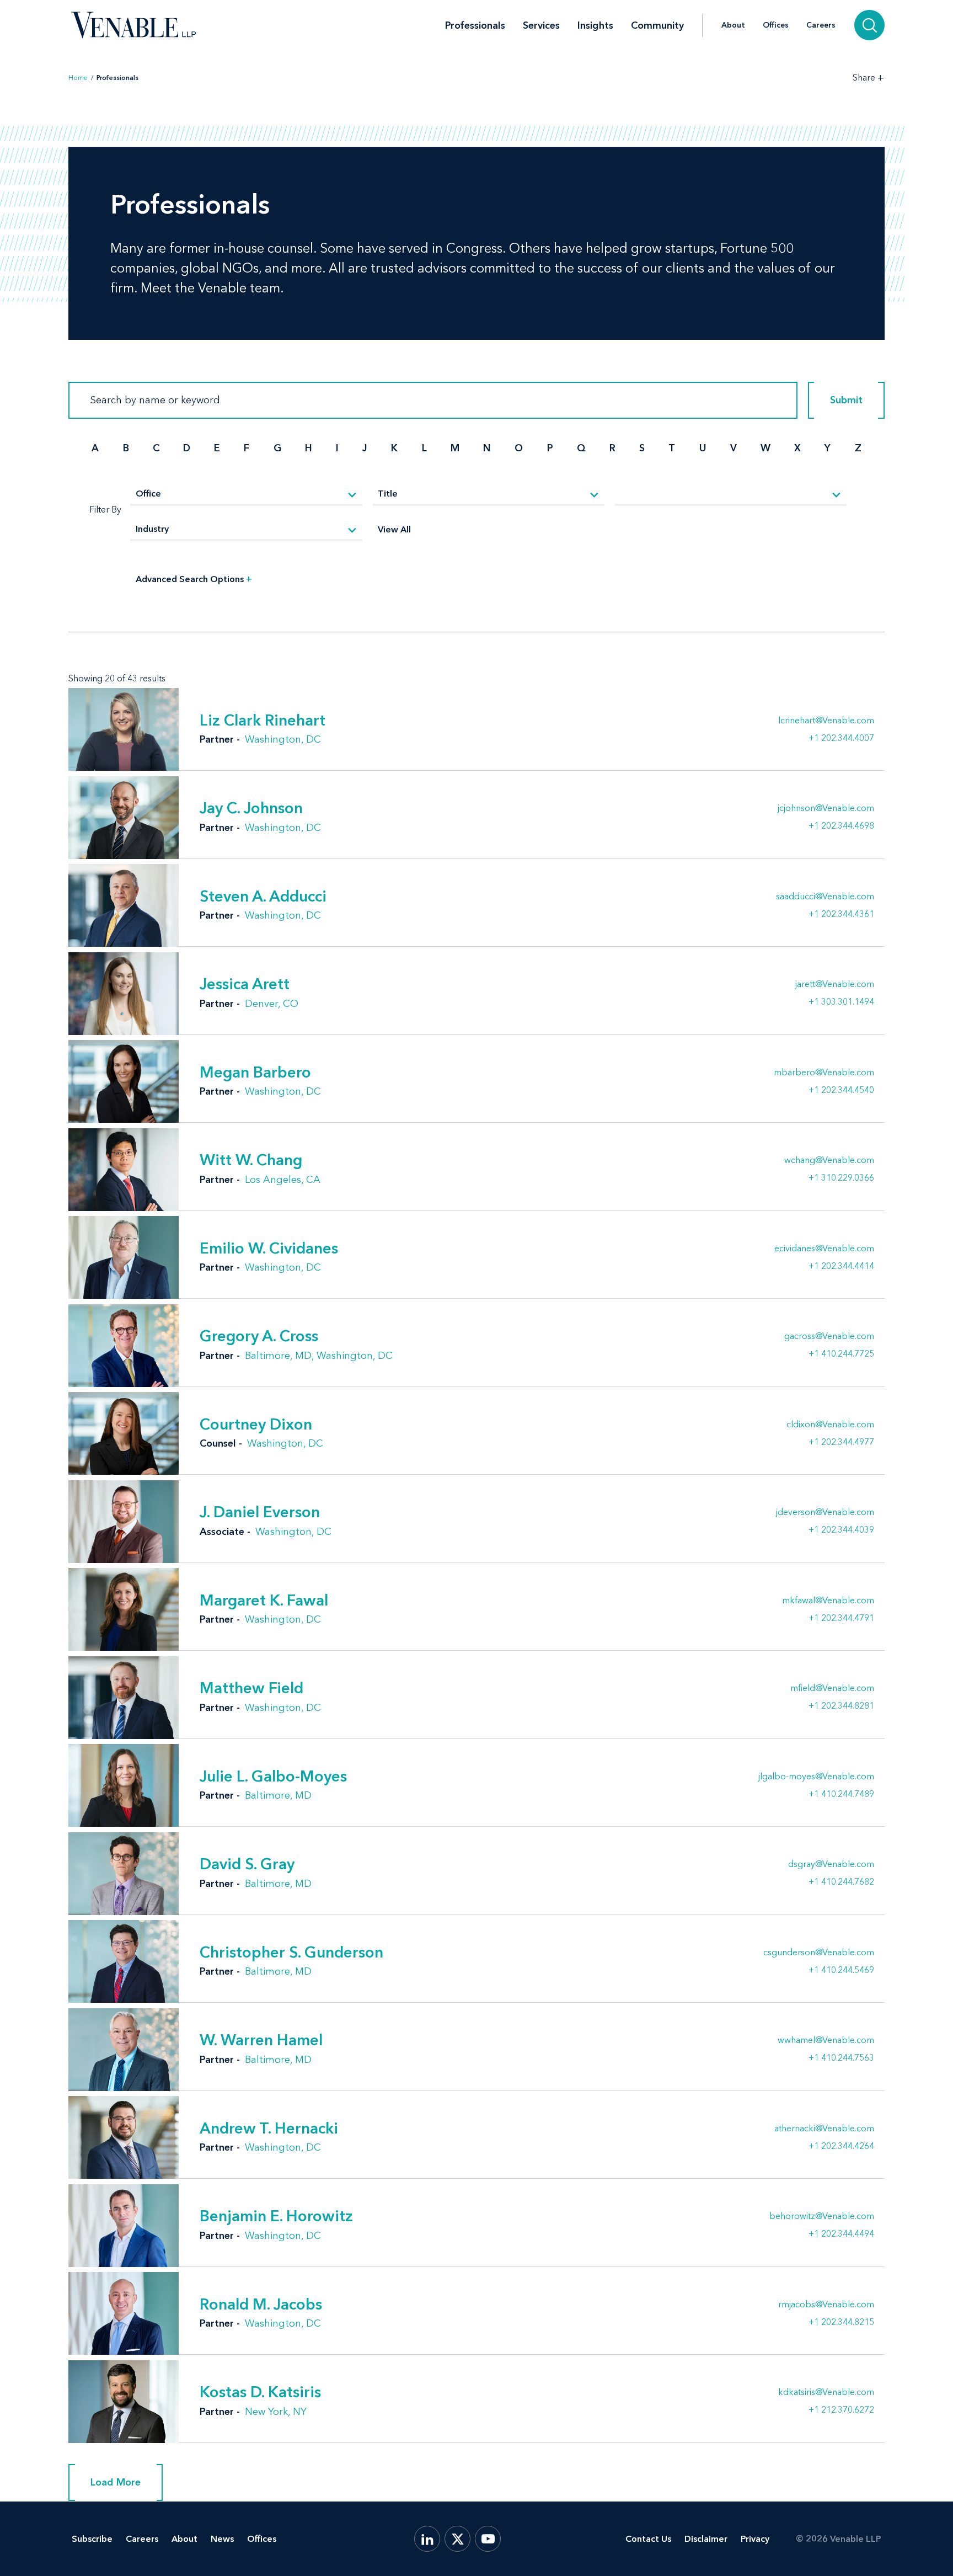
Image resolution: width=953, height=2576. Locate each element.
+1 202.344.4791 (841, 1618)
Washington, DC (283, 739)
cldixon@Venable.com (830, 1425)
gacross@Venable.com (829, 1336)
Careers (821, 25)
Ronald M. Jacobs (261, 2304)
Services (541, 25)
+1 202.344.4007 (841, 738)
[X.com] (457, 2539)
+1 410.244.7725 (841, 1353)
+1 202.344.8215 (841, 2322)
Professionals (475, 25)
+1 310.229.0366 (841, 1177)
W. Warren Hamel (261, 2040)
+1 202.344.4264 (841, 2146)
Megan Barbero (255, 1072)
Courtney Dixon (256, 1424)
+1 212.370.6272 (841, 2409)
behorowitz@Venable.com (822, 2216)
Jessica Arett (245, 984)
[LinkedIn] (427, 2539)
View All (394, 529)
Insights (595, 25)
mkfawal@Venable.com (828, 1601)
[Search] (869, 25)
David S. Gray (247, 1864)
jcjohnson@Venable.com (826, 808)
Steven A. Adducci (263, 896)
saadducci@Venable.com (825, 897)
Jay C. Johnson (251, 808)
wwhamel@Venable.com (826, 2040)
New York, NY (276, 2412)
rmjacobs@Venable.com (826, 2305)
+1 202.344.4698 (841, 825)
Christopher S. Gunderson (291, 1952)
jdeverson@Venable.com (825, 1512)
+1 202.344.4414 (841, 1266)
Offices (776, 25)
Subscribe (92, 2539)
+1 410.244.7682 (841, 1881)
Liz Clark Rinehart (263, 720)
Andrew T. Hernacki (269, 2128)
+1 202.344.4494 (841, 2233)
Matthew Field (251, 1688)
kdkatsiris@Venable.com (826, 2392)
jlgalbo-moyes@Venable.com (816, 1777)
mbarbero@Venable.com (824, 1073)
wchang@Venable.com (829, 1160)
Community (657, 25)
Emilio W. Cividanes (269, 1248)
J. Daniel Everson (260, 1512)
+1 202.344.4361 (841, 914)
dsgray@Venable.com (831, 1864)
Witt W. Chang (251, 1160)
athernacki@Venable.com (824, 2129)
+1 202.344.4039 (841, 1529)
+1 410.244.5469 (841, 1970)
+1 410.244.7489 (841, 1794)
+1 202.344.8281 (841, 1705)
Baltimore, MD (278, 1356)
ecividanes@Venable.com (824, 1249)
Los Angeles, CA (283, 1180)
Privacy (755, 2539)
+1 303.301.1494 (841, 1001)
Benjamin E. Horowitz (276, 2216)
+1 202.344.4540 (841, 1090)
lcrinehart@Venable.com (826, 721)
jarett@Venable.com (835, 984)
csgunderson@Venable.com (819, 1953)
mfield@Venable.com (832, 1688)
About (733, 25)
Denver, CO (272, 1004)
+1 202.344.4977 (841, 1442)
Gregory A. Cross (259, 1336)
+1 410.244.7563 (841, 2057)
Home (78, 78)
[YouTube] (488, 2539)
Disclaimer (706, 2539)
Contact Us (648, 2539)
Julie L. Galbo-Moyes (273, 1776)
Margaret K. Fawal (264, 1600)
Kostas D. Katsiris (260, 2392)
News (222, 2539)
